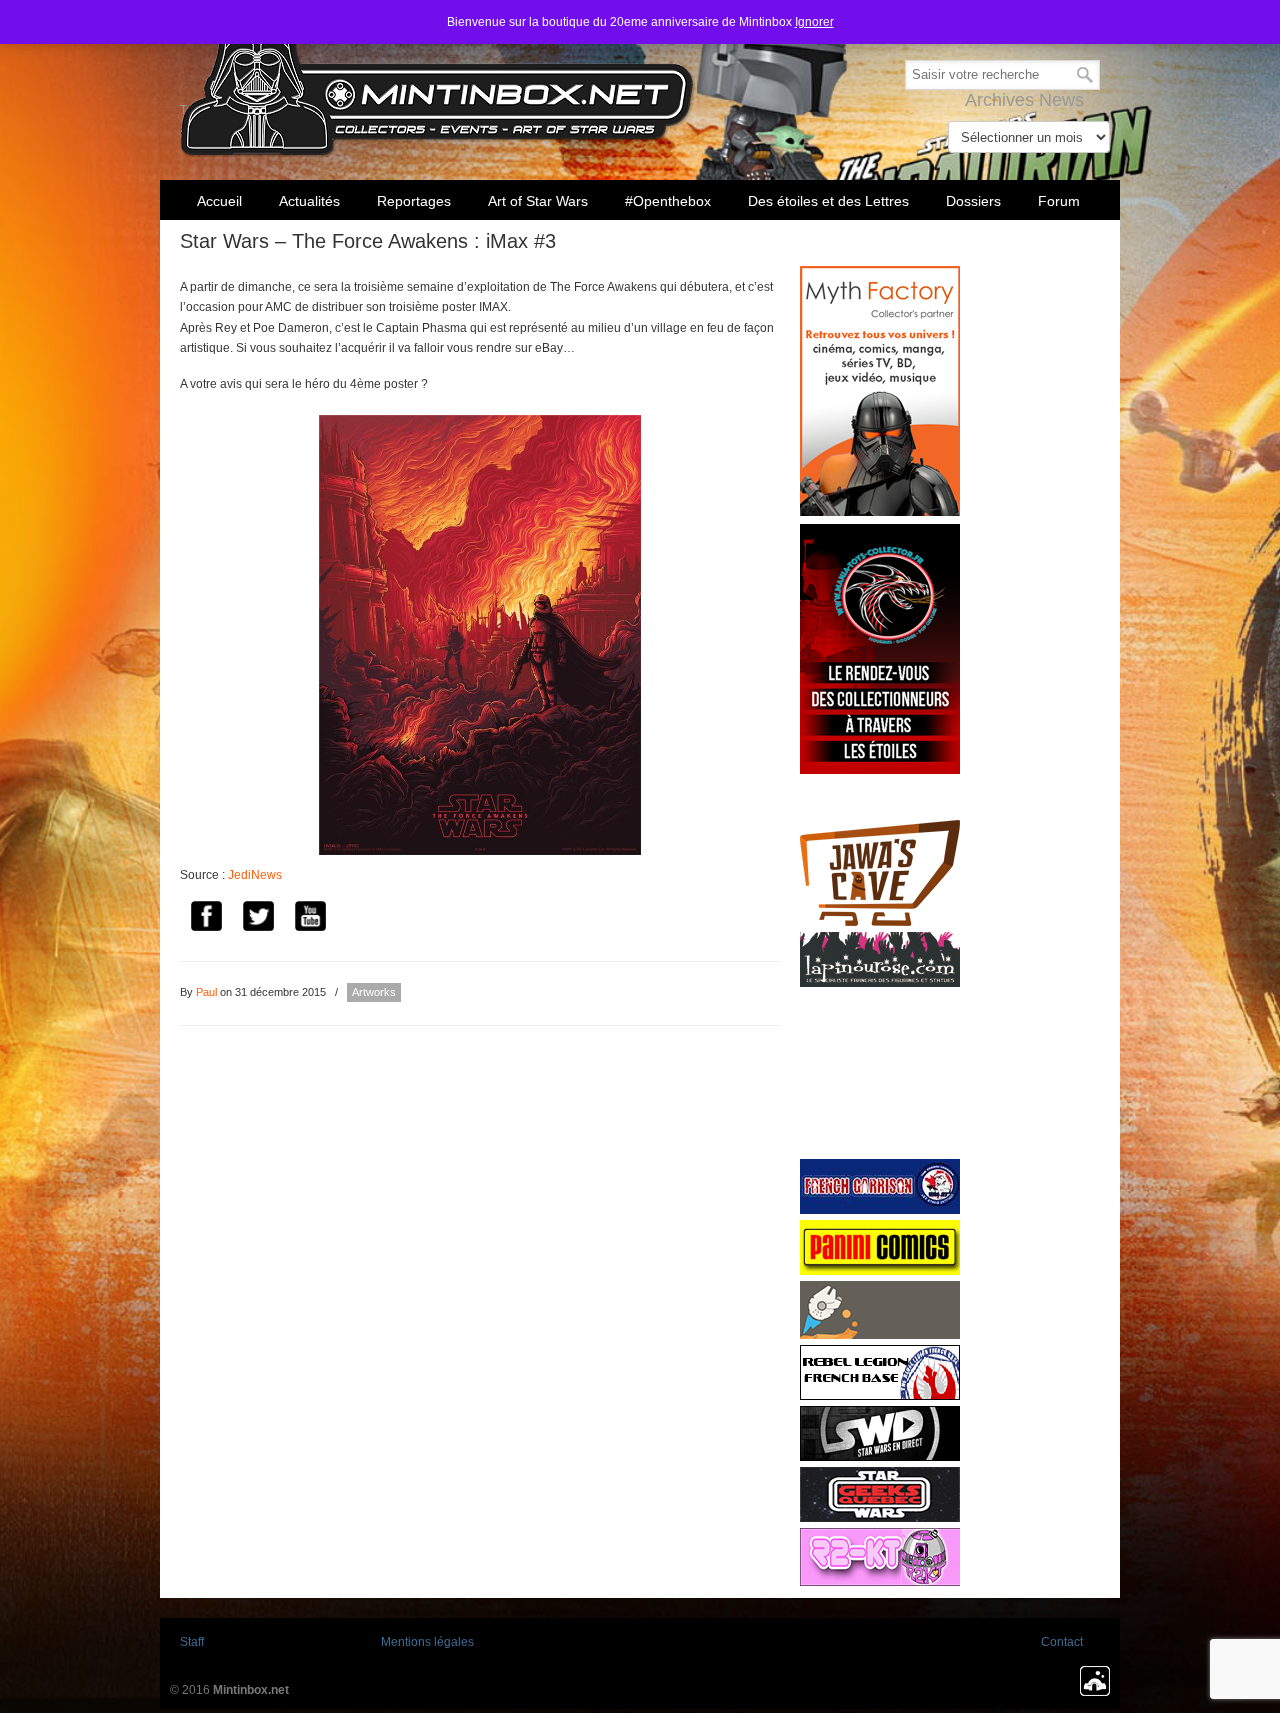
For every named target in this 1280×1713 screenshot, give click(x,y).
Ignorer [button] (814, 22)
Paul (206, 992)
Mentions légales (427, 1642)
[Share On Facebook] (206, 919)
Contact (1062, 1642)
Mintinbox (437, 81)
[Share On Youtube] (310, 919)
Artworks (374, 992)
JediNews (255, 875)
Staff (192, 1642)
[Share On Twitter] (258, 919)
